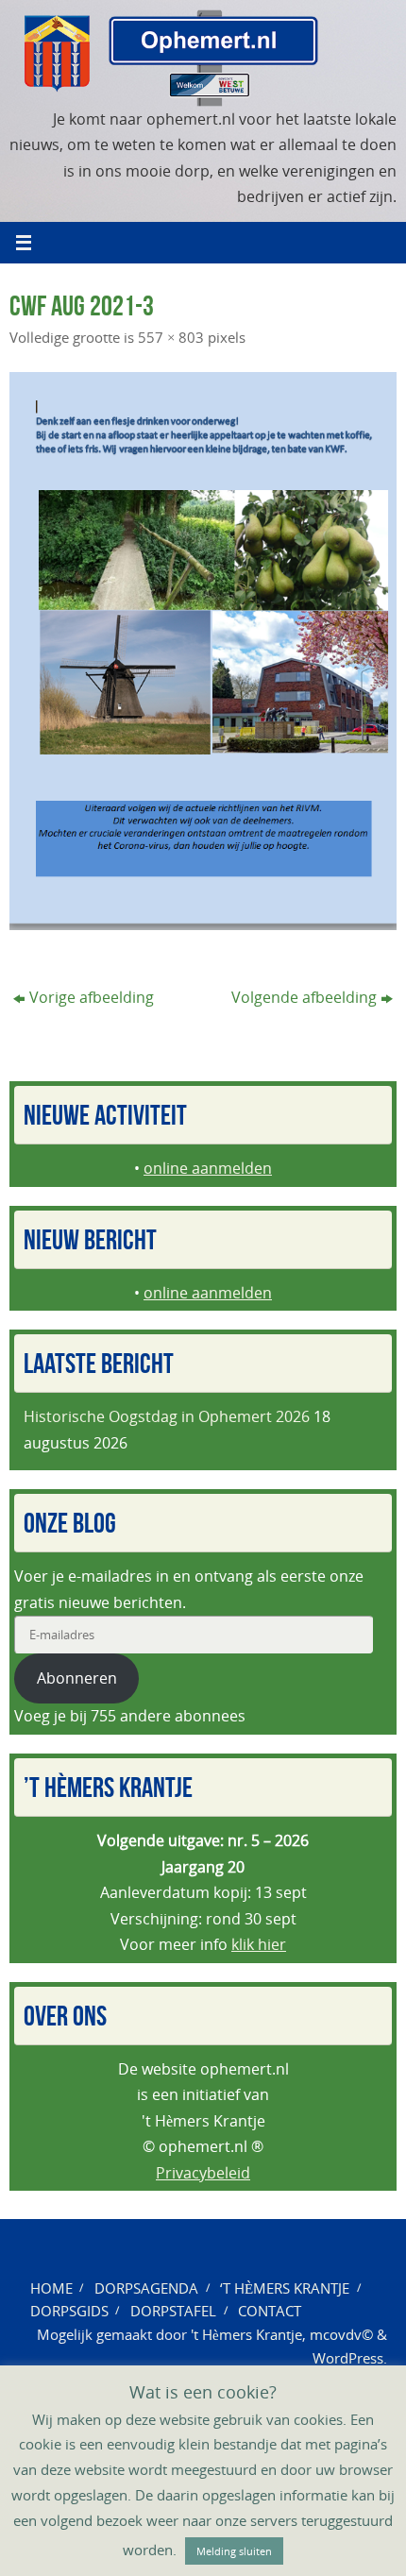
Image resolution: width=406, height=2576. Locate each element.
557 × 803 (171, 337)
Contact (270, 2311)
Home (51, 2288)
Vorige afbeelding (92, 997)
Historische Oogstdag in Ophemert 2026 (167, 1416)
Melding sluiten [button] (234, 2551)
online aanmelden (208, 1168)
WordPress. (350, 2358)
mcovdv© (341, 2334)
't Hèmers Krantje (246, 2334)
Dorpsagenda (146, 2288)
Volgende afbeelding (304, 997)
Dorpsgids (69, 2311)
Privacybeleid (203, 2173)
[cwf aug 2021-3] (203, 651)
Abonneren (77, 1678)
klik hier (259, 1944)
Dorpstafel (173, 2311)
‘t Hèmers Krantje (285, 2288)
